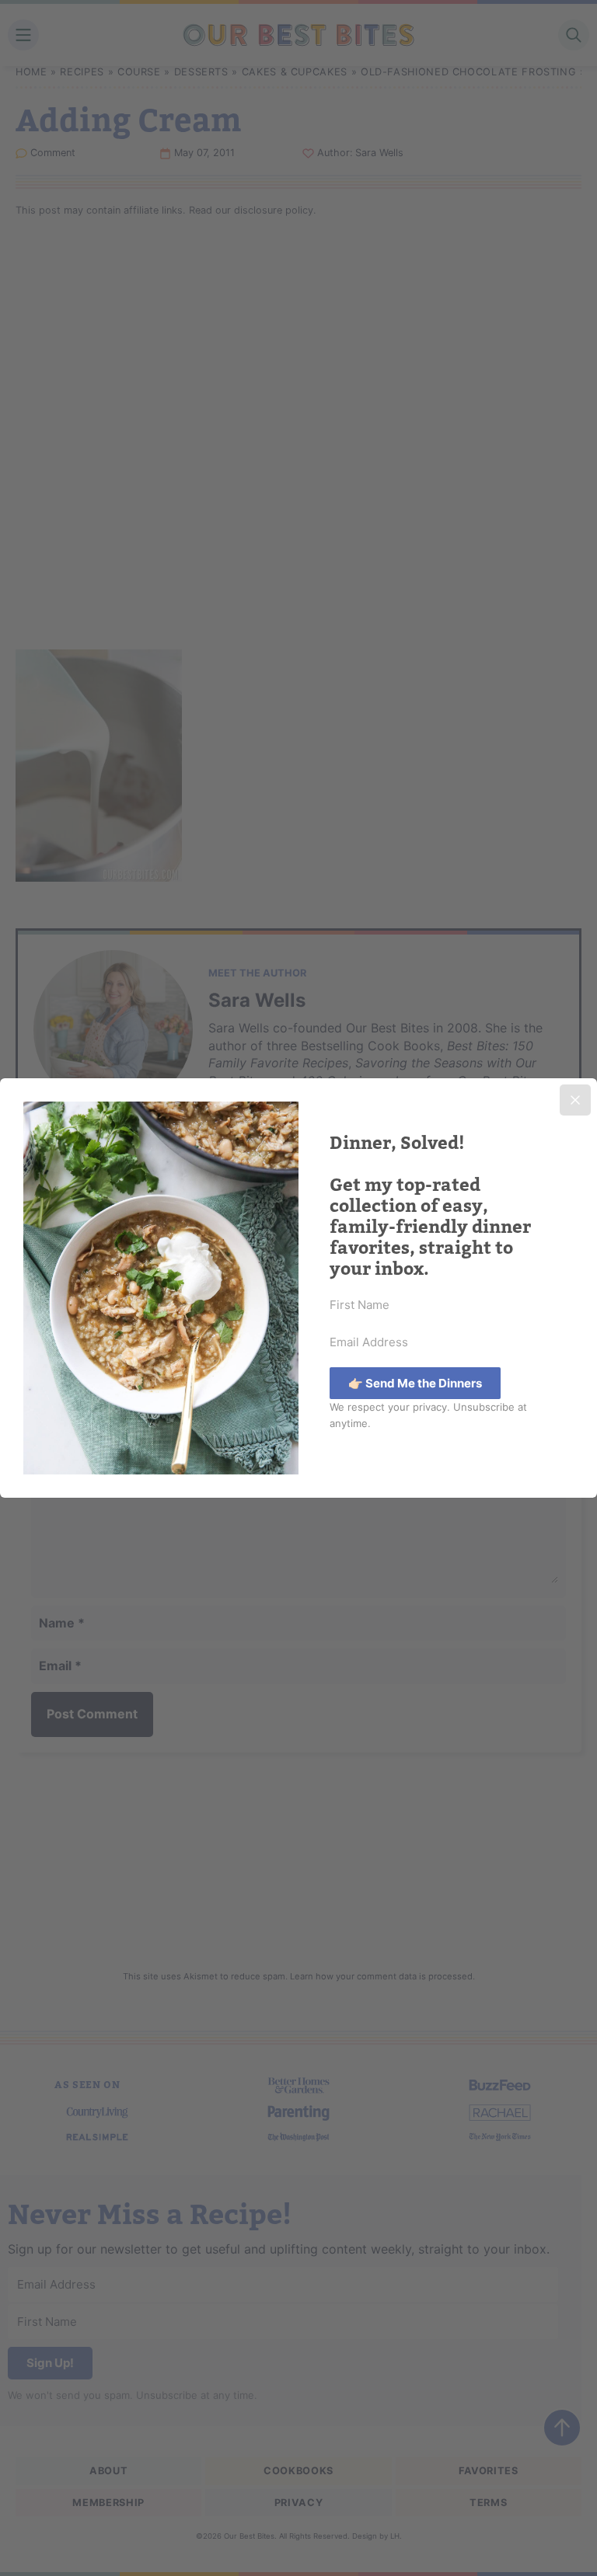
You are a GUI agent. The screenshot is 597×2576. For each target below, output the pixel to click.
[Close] (575, 1100)
